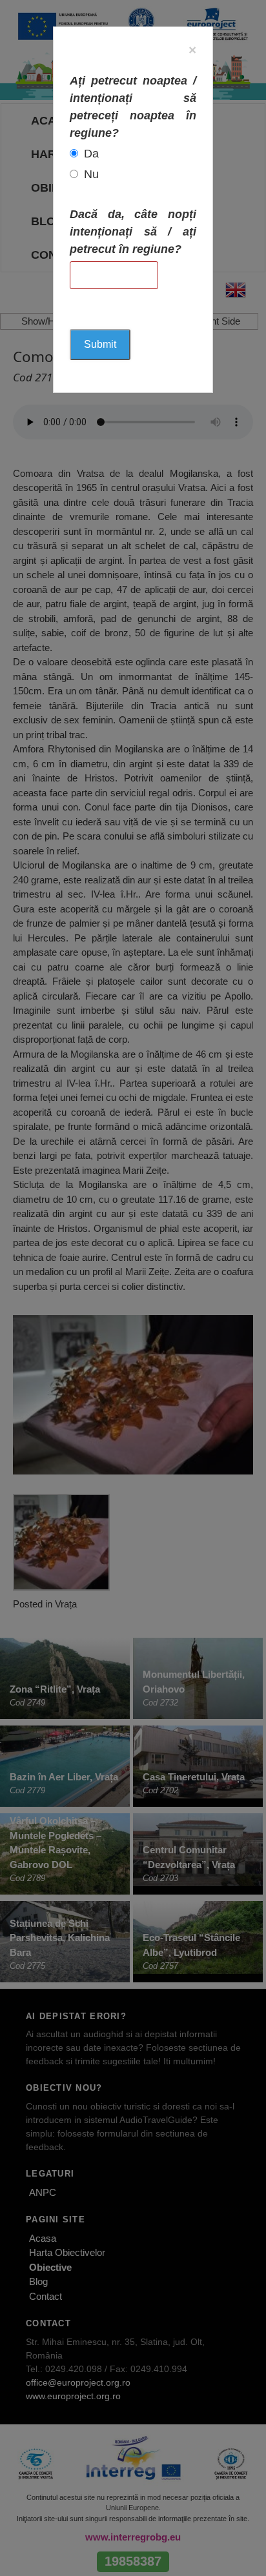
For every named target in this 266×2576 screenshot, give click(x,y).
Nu (91, 174)
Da (91, 154)
